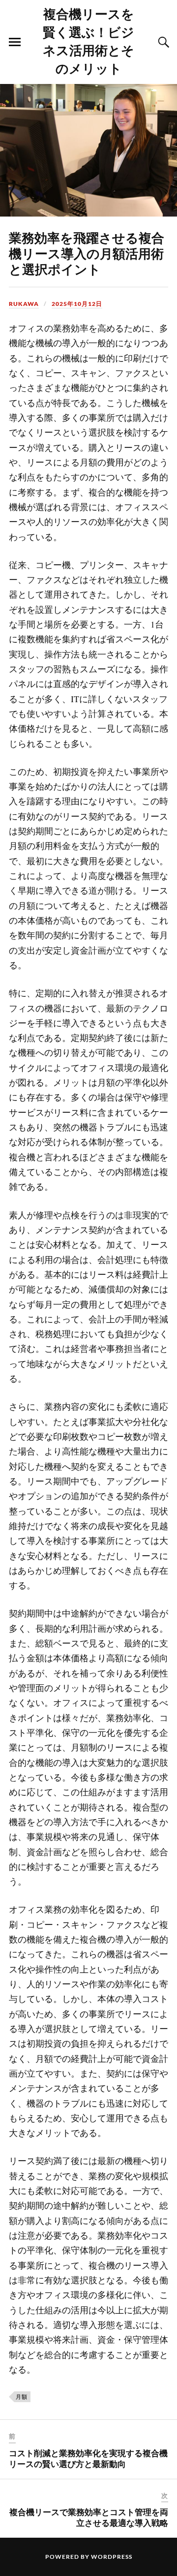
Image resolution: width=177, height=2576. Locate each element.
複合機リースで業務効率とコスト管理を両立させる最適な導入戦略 (89, 2517)
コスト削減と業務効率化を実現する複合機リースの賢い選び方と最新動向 (88, 2458)
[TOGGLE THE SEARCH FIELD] (162, 42)
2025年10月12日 (77, 304)
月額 (22, 2397)
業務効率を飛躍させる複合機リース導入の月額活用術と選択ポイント (87, 253)
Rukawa (24, 304)
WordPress (112, 2557)
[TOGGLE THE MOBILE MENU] (15, 42)
